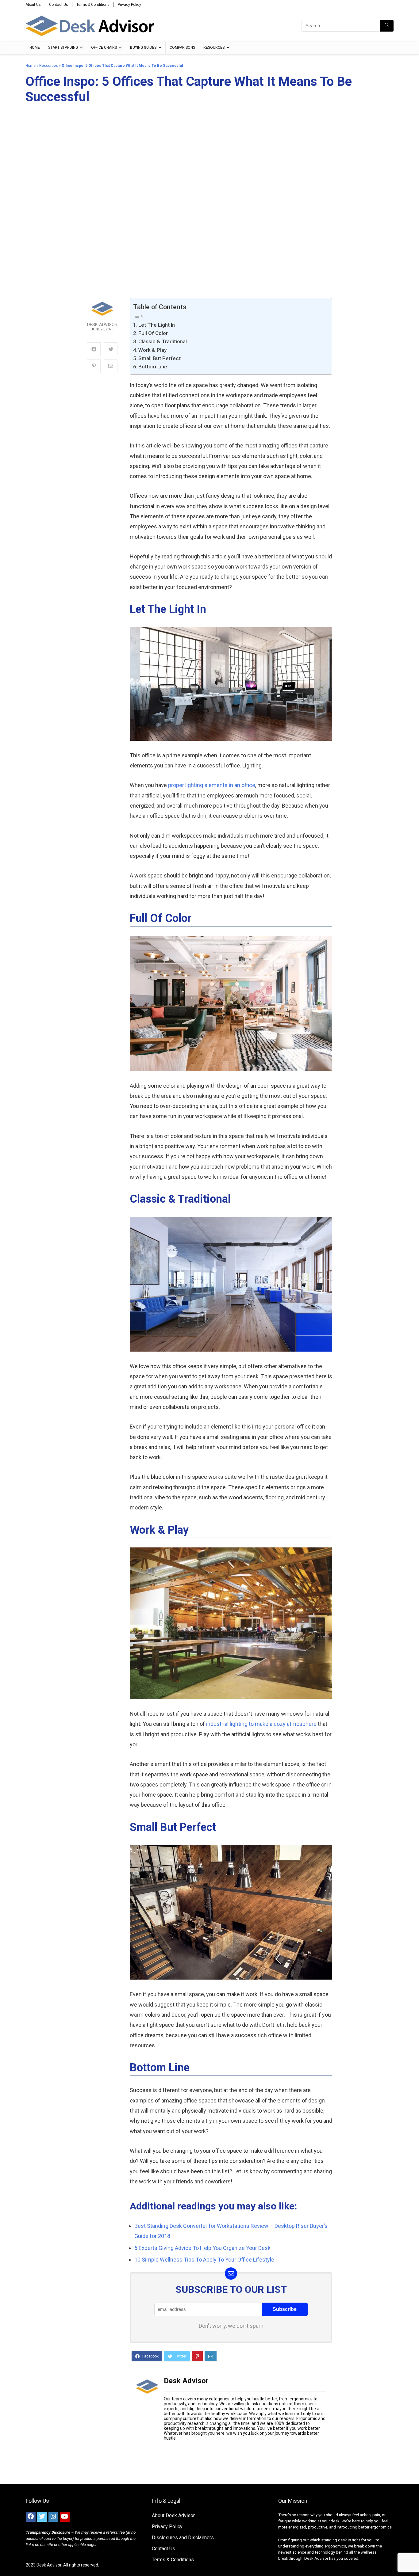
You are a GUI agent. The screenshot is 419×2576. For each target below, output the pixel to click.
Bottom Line (153, 367)
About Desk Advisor (173, 2515)
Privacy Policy (129, 5)
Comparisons (182, 48)
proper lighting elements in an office (212, 785)
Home (35, 48)
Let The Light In (157, 325)
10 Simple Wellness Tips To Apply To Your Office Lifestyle (204, 2260)
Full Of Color (153, 333)
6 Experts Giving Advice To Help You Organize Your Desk (202, 2248)
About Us (33, 5)
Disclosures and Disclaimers (183, 2538)
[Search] (387, 26)
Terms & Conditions (93, 5)
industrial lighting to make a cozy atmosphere (261, 1724)
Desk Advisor (102, 325)
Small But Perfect (160, 358)
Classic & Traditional (163, 341)
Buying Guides (143, 48)
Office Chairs (104, 48)
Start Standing (63, 48)
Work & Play (152, 350)
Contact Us (59, 5)
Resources (214, 48)
